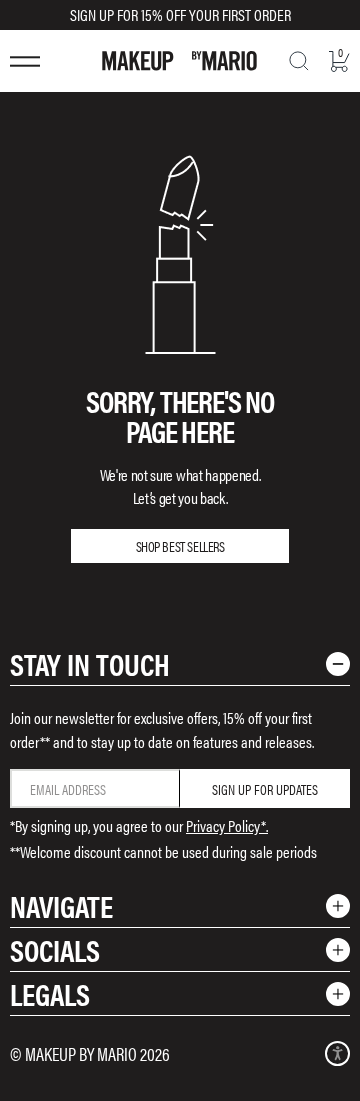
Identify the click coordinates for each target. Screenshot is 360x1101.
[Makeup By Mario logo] (179, 61)
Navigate (61, 905)
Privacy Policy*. (227, 825)
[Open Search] (299, 61)
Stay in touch (90, 663)
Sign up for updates (265, 789)
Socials (55, 949)
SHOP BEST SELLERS (180, 546)
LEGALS (50, 993)
